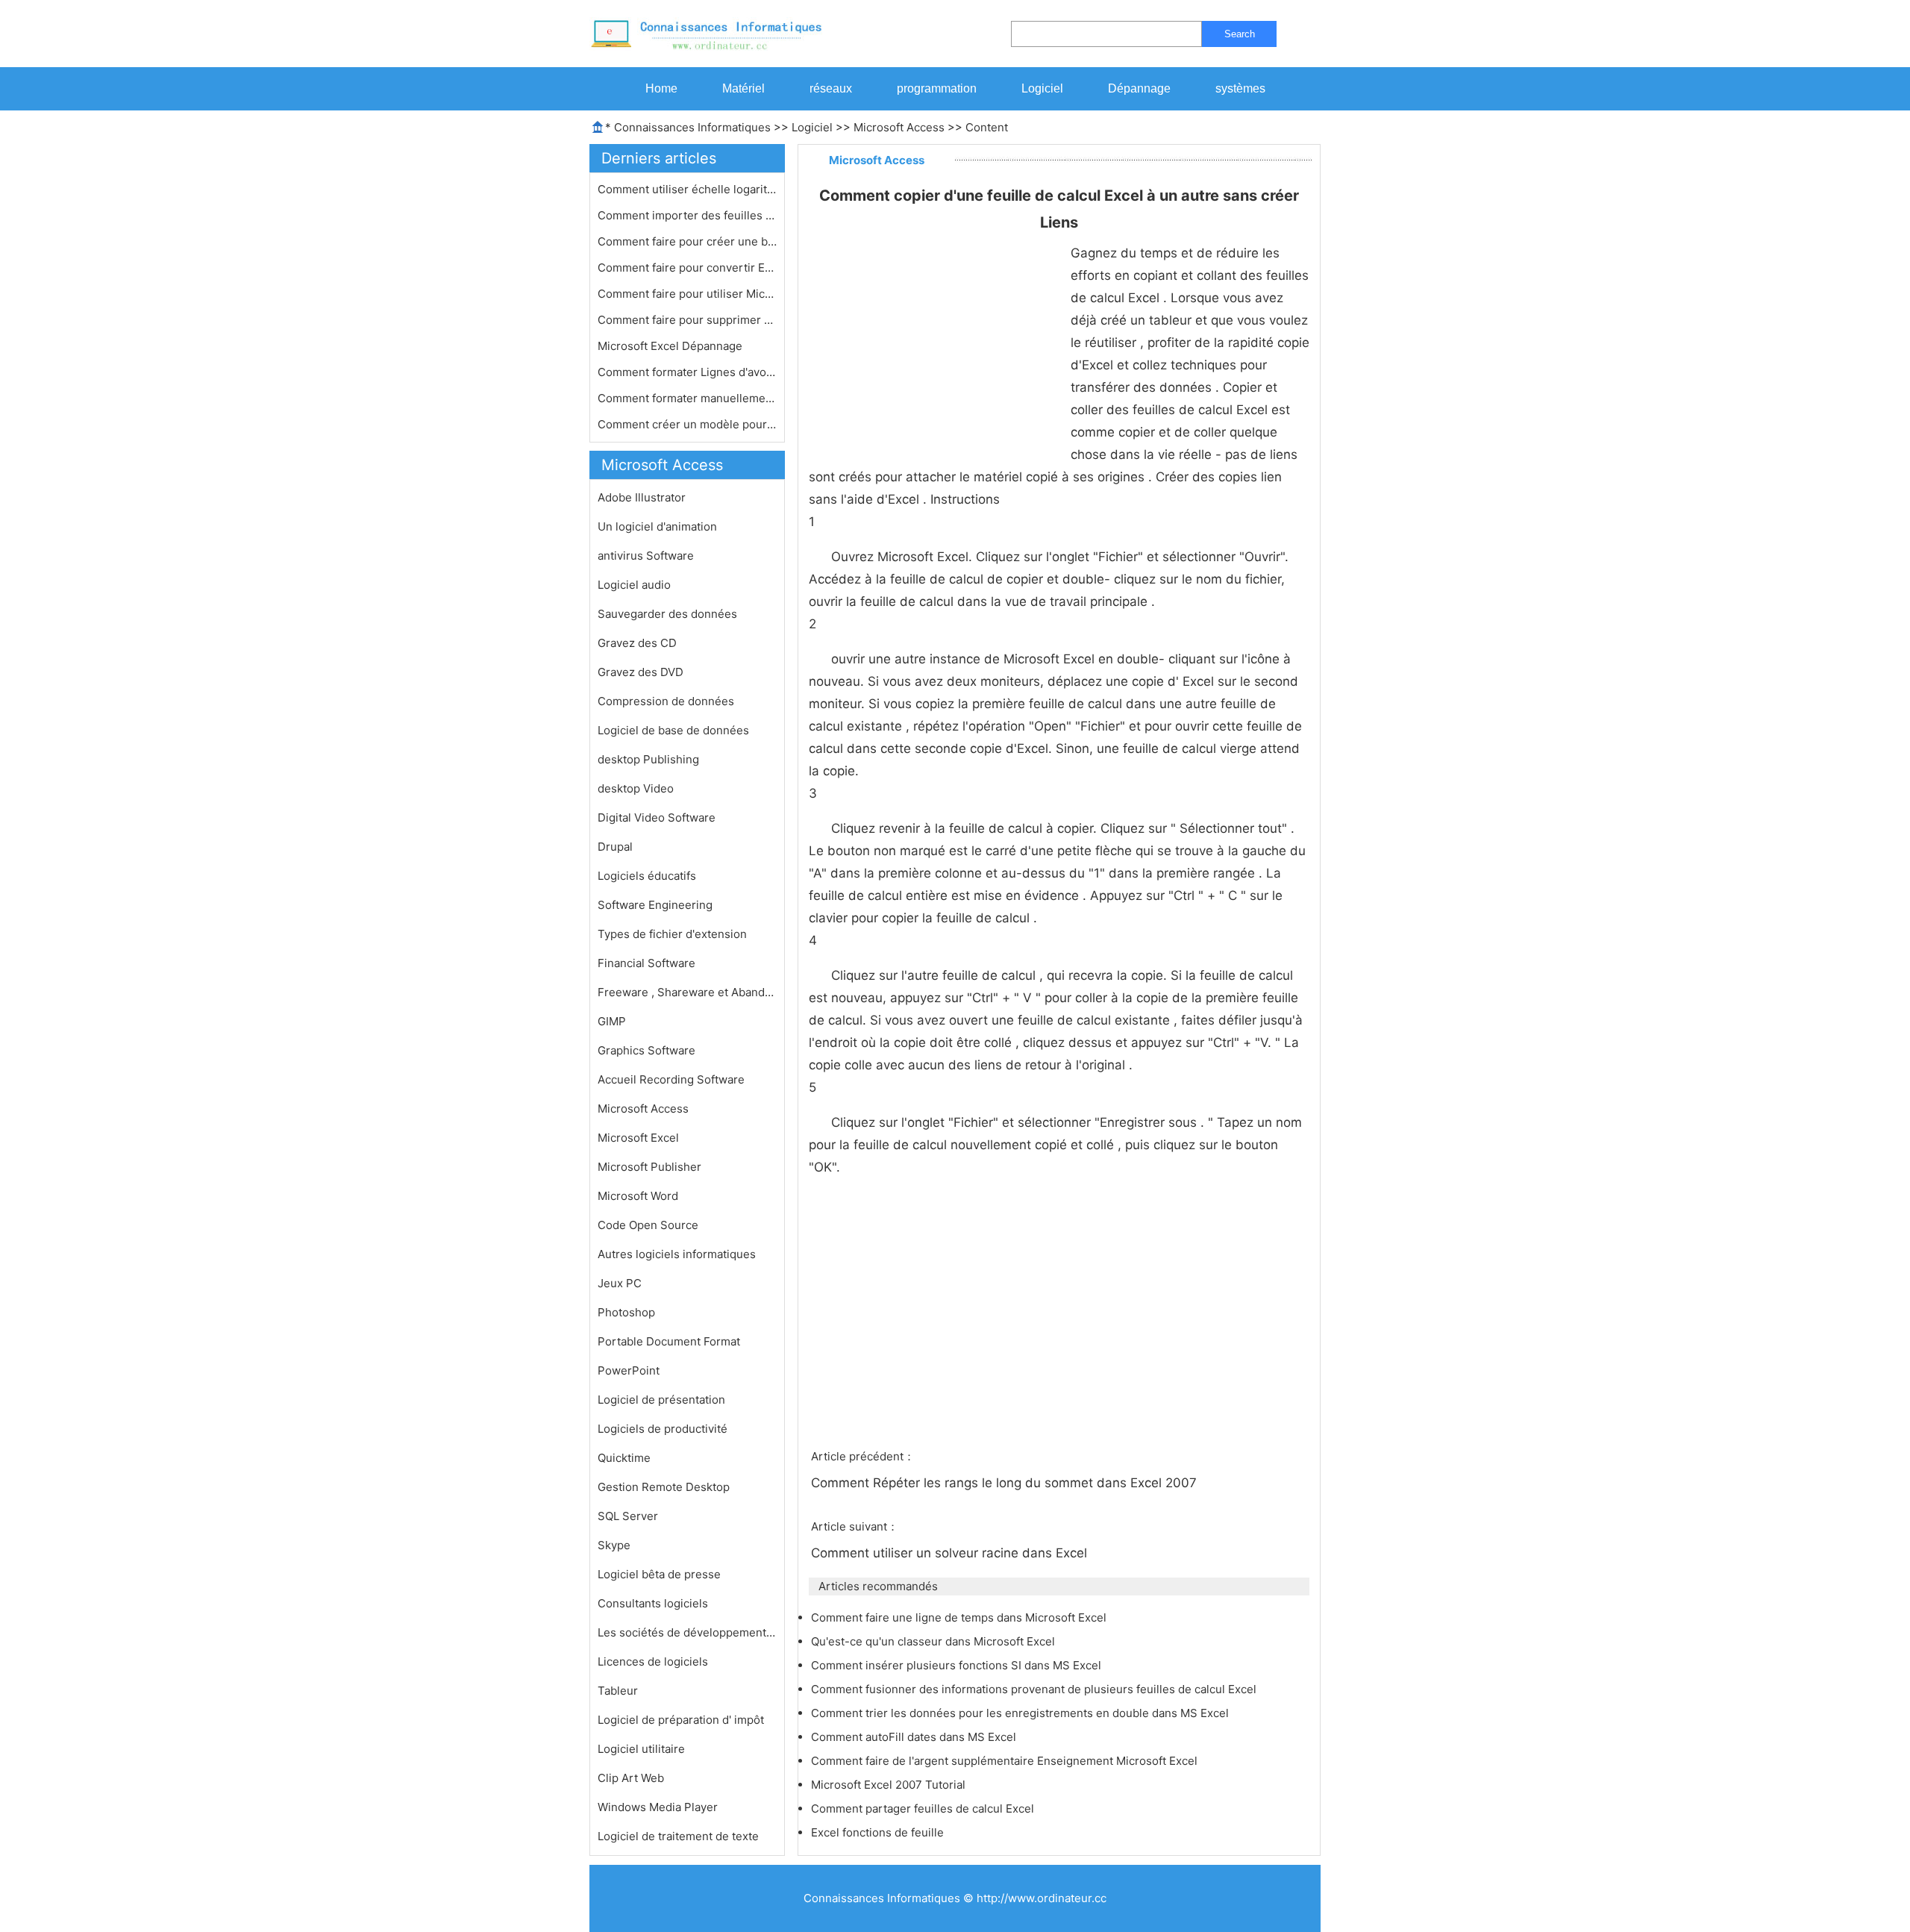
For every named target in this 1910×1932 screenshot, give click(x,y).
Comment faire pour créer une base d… (687, 241)
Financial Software (646, 963)
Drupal (615, 847)
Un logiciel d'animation (657, 526)
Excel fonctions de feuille (879, 1832)
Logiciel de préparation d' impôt (681, 1720)
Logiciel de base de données (673, 730)
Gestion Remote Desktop (664, 1487)
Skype (614, 1545)
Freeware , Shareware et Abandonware (687, 992)
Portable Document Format (669, 1341)
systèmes (1240, 88)
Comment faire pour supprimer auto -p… (687, 320)
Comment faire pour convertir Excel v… (687, 268)
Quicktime (624, 1458)
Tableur (618, 1691)
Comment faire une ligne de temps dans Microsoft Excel (960, 1617)
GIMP (612, 1021)
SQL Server (628, 1516)
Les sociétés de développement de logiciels (687, 1632)
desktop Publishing (648, 759)
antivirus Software (646, 556)
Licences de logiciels (653, 1661)
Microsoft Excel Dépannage (671, 346)
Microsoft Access (899, 127)
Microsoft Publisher (649, 1167)
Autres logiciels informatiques (677, 1254)
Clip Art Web (631, 1778)
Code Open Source (648, 1225)
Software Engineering (655, 905)
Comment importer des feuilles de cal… (687, 215)
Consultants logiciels (653, 1603)
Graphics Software (646, 1050)
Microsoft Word (638, 1196)
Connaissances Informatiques (692, 127)
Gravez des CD (637, 643)
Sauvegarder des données (667, 614)
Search (1240, 34)
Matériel (743, 88)
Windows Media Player (658, 1807)
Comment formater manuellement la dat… (687, 398)
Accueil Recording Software (671, 1079)
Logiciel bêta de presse (659, 1574)
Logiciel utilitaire (641, 1749)
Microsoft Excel (638, 1138)
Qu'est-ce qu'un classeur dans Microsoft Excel (934, 1641)
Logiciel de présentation (661, 1400)
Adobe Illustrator (642, 497)
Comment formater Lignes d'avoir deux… (687, 372)
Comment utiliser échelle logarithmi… (687, 189)
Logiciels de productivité (663, 1429)
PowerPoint (629, 1370)
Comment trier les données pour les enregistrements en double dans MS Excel (1021, 1713)
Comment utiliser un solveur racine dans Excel (951, 1553)
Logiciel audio (634, 585)
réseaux (831, 88)
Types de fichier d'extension (672, 934)
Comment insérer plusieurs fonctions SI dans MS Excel (958, 1665)
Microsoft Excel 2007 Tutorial (890, 1785)
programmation (937, 88)
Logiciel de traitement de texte (678, 1836)
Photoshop (626, 1312)
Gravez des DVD (641, 672)
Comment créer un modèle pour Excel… (687, 424)
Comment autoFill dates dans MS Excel (915, 1737)
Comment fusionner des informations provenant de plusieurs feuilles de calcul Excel (1035, 1689)
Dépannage (1139, 88)
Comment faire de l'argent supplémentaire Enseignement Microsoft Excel (1006, 1761)
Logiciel (1042, 88)
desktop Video (636, 788)
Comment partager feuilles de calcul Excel (924, 1808)
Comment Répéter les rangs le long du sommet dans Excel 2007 (1006, 1483)
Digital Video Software (657, 817)
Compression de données (666, 701)
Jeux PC (620, 1283)
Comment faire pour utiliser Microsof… (687, 294)
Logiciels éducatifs (647, 876)
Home (661, 88)
